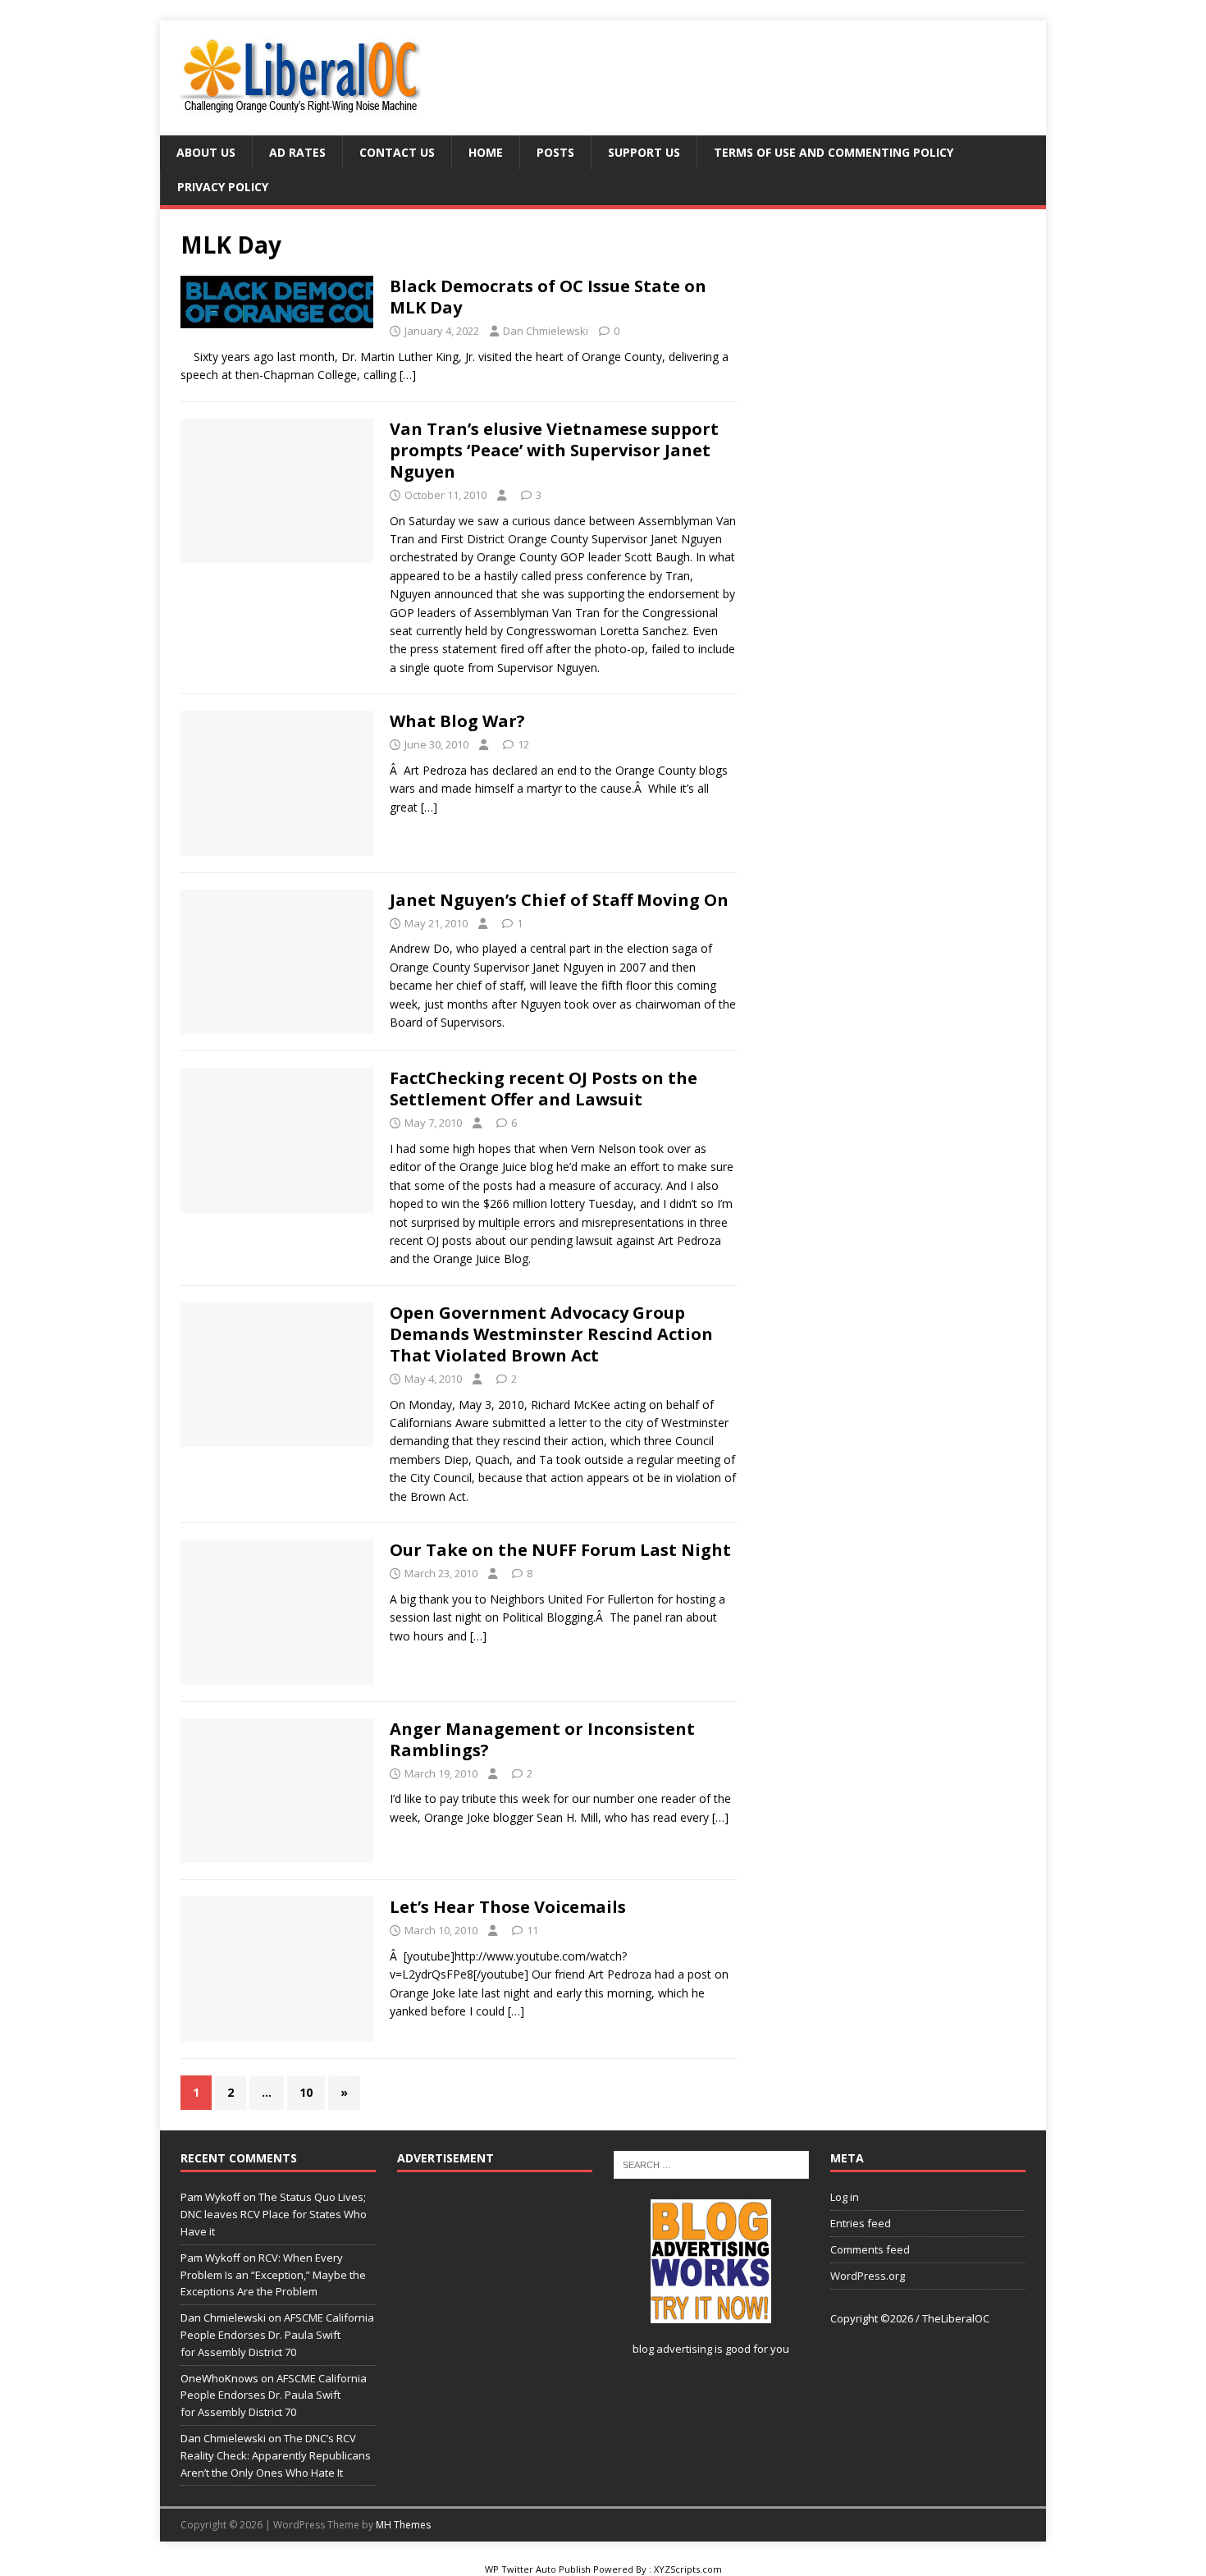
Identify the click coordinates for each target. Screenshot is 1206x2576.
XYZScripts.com (688, 2569)
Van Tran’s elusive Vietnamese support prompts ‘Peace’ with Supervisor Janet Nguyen (554, 450)
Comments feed (870, 2249)
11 (532, 1930)
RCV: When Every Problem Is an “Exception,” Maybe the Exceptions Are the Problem (273, 2275)
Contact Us (397, 152)
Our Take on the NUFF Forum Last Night (560, 1550)
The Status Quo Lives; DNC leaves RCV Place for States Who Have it (274, 2214)
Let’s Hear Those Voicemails (508, 1907)
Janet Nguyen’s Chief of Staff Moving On (559, 900)
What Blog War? (457, 721)
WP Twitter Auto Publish (538, 2569)
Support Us (644, 152)
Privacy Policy (223, 187)
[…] (408, 375)
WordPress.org (868, 2276)
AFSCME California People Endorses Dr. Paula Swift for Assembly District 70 (277, 2335)
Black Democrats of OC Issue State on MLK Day (548, 297)
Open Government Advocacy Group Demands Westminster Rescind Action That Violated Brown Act (551, 1334)
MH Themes (403, 2525)
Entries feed (861, 2223)
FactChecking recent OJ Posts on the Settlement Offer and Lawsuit (544, 1089)
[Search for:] (711, 2164)
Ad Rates (297, 152)
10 (306, 2092)
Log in (845, 2197)
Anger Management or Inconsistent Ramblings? (542, 1739)
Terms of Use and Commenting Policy (834, 152)
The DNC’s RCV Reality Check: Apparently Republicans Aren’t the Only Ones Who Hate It (276, 2455)
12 (523, 744)
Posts (555, 152)
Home (486, 152)
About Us (206, 152)
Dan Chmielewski (546, 331)
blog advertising (672, 2349)
